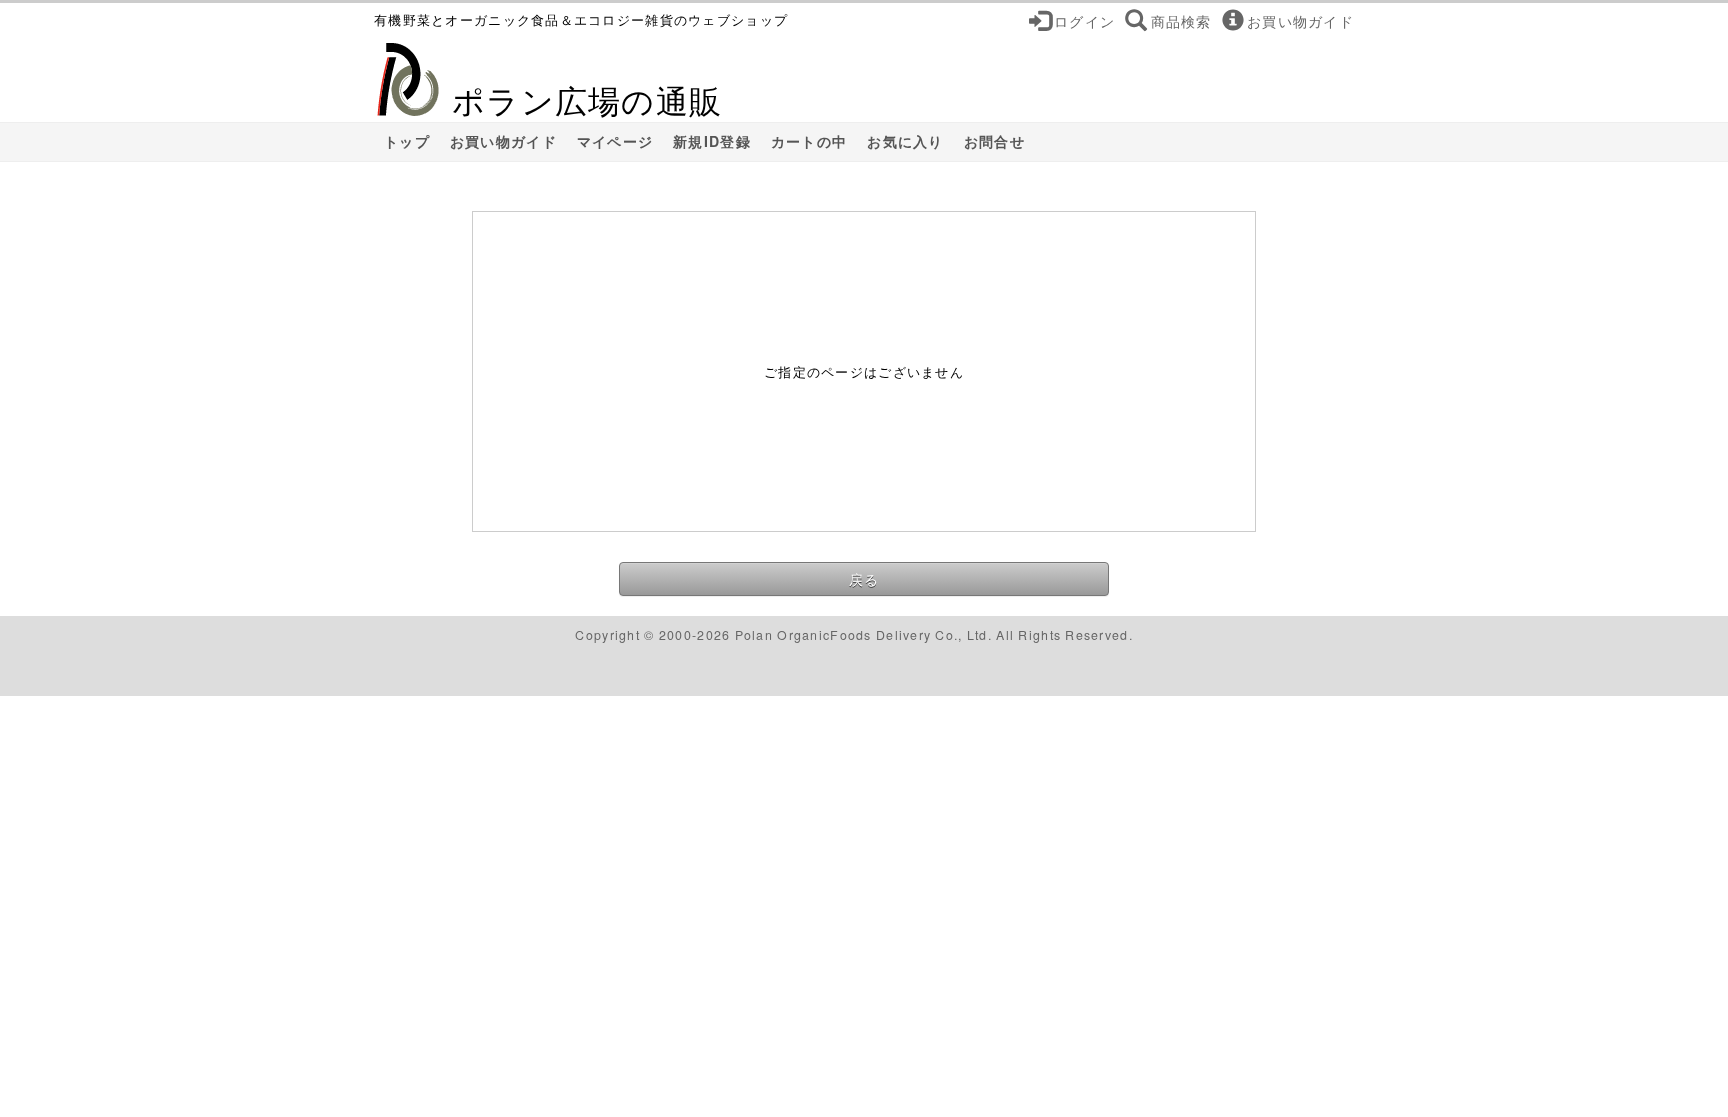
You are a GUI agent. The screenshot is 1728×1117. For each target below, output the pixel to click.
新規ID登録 (712, 141)
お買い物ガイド (503, 141)
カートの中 (809, 141)
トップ (407, 141)
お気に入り (905, 141)
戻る (864, 579)
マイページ (615, 141)
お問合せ (994, 141)
